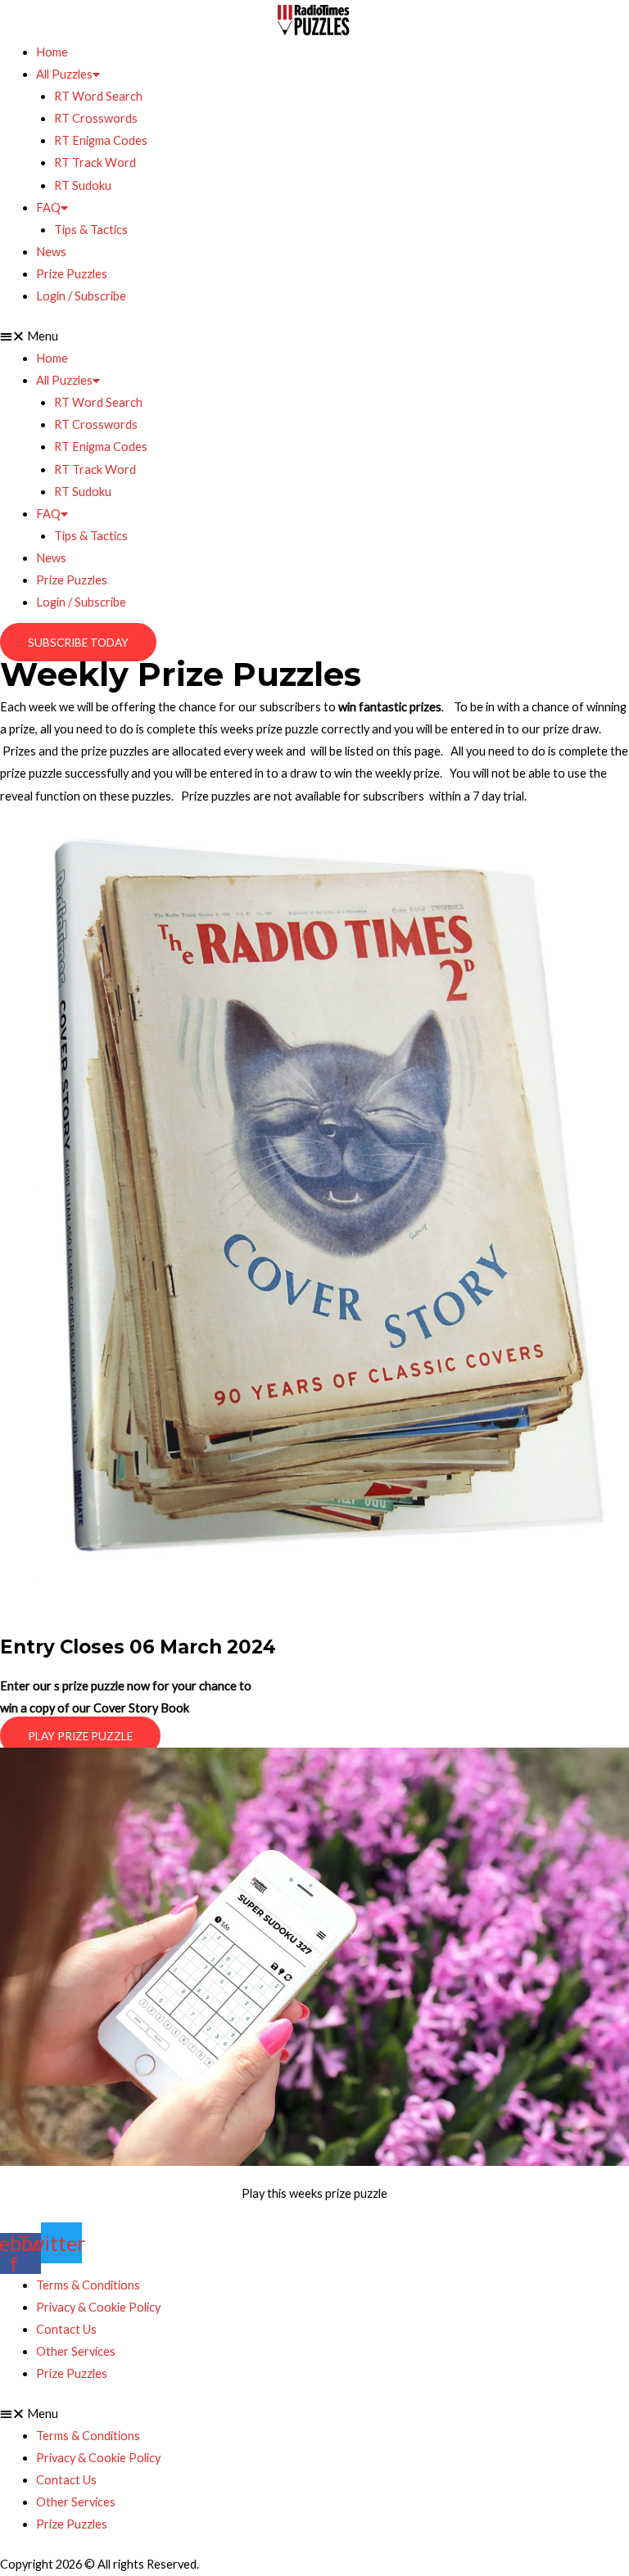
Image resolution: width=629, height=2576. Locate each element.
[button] (314, 336)
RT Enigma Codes (101, 140)
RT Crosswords (96, 118)
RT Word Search (98, 96)
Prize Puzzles (72, 274)
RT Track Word (95, 162)
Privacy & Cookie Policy (98, 2307)
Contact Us (66, 2329)
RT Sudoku (83, 185)
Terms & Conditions (88, 2285)
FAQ (48, 208)
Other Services (76, 2351)
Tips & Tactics (91, 230)
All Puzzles (64, 74)
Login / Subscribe (81, 296)
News (51, 252)
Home (52, 52)
